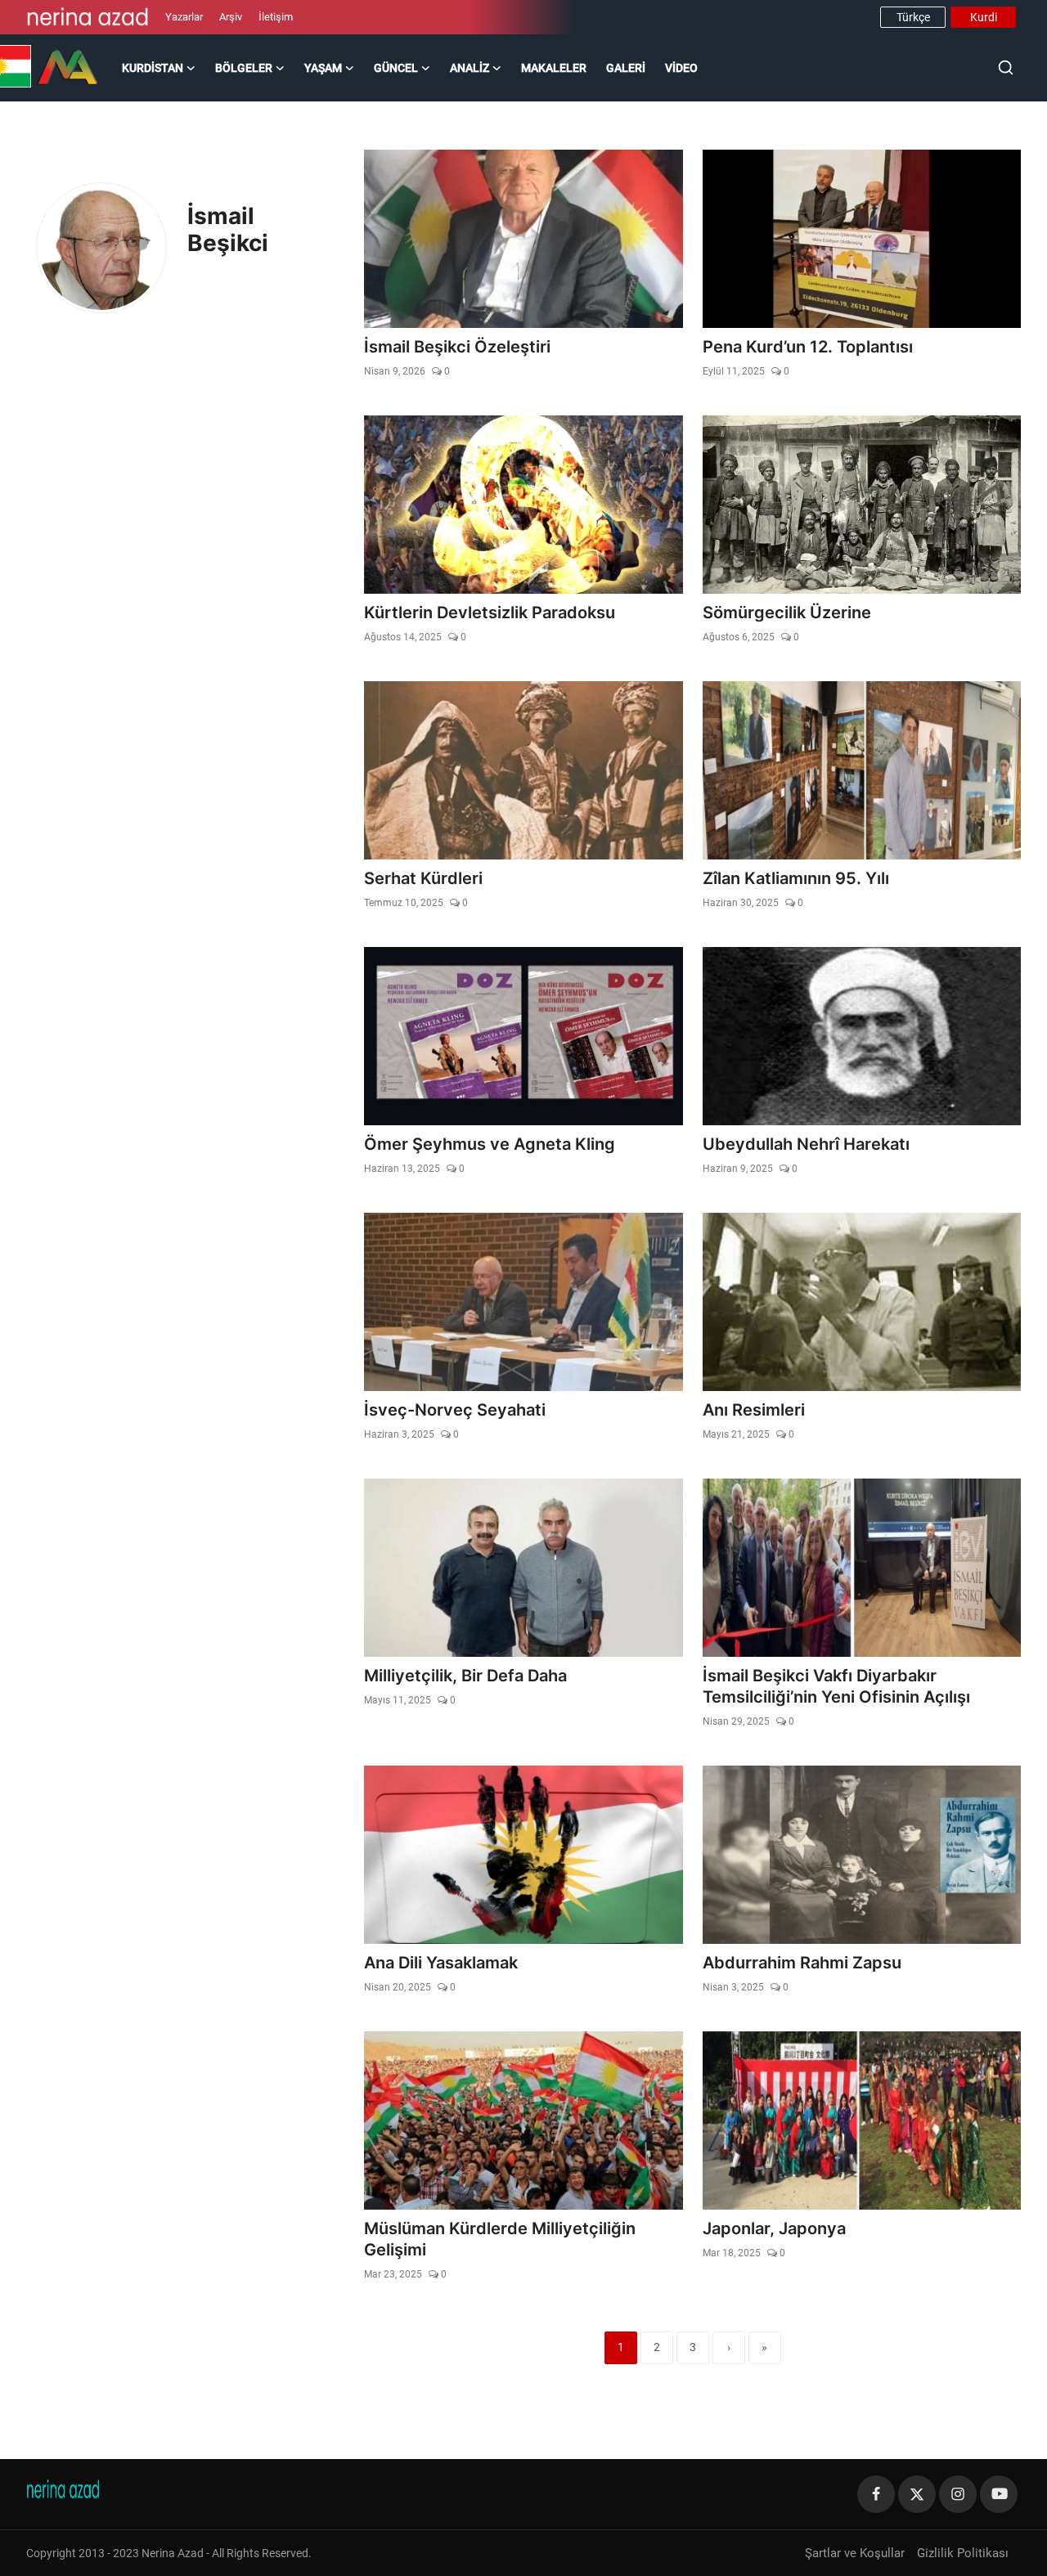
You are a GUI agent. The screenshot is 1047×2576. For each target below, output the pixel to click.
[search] (1006, 67)
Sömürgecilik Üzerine (787, 613)
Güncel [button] (396, 68)
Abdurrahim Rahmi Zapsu (802, 1963)
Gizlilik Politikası (963, 2553)
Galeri (626, 68)
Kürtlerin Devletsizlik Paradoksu (490, 613)
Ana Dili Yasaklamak (441, 1963)
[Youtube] (999, 2494)
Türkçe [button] (913, 17)
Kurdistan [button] (153, 68)
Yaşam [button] (323, 68)
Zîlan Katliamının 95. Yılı (796, 878)
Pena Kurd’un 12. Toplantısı (808, 347)
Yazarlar (184, 17)
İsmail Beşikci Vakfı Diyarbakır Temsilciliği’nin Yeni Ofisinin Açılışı (836, 1686)
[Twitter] (917, 2494)
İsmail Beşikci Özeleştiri (457, 347)
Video (681, 68)
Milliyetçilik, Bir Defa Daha (465, 1676)
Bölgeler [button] (244, 68)
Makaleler (554, 68)
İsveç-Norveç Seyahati (455, 1410)
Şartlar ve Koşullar (855, 2553)
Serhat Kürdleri (423, 878)
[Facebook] (876, 2494)
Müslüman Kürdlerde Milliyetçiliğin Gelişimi (500, 2239)
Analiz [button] (470, 68)
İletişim (276, 17)
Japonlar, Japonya (774, 2228)
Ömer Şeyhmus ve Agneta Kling (490, 1144)
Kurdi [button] (984, 17)
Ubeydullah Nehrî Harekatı (806, 1144)
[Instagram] (958, 2494)
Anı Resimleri (754, 1410)
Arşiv (231, 17)
